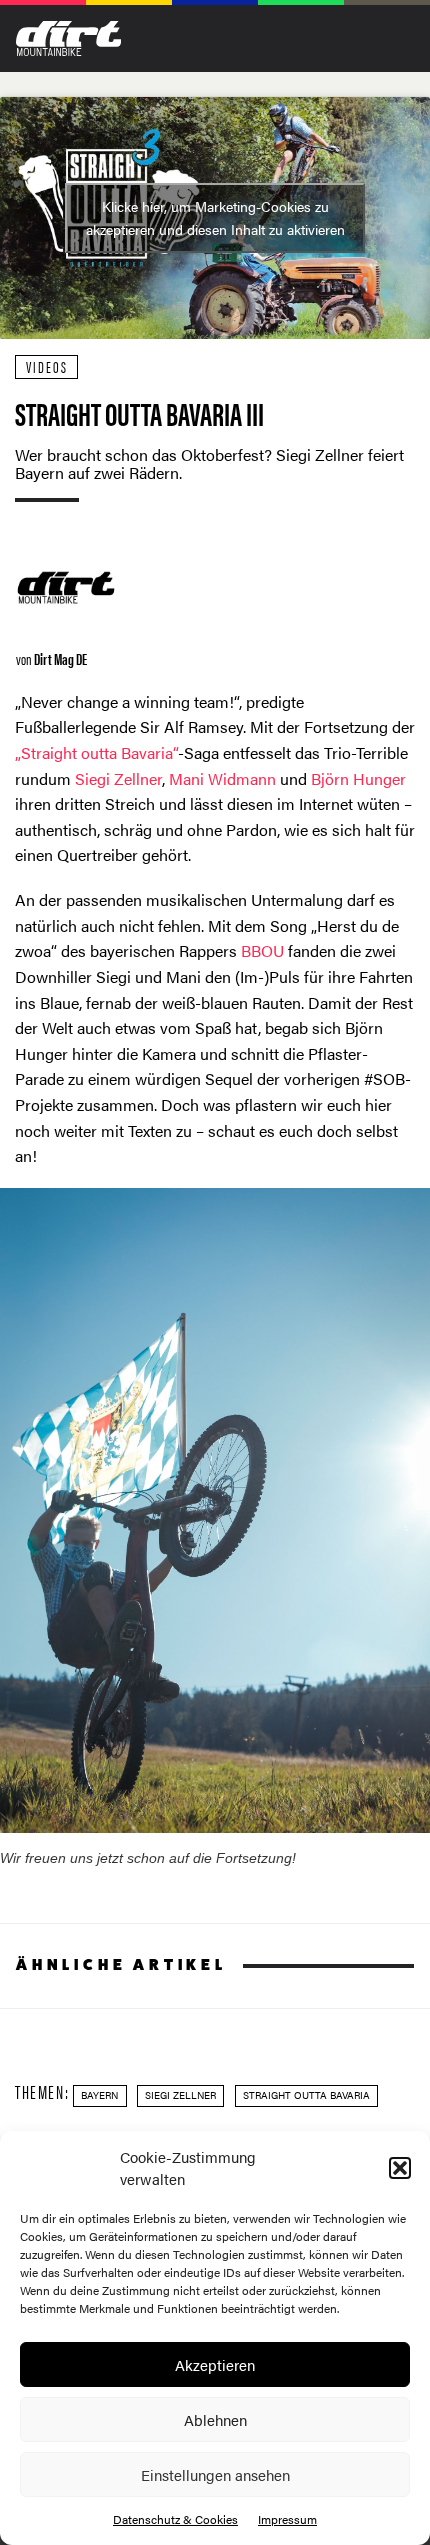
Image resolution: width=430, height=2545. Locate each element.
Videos (47, 366)
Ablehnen (215, 2419)
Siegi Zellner (118, 778)
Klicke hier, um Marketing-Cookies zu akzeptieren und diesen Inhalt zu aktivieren (215, 217)
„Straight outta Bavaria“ (96, 752)
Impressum (287, 2519)
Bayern (99, 2095)
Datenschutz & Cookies (175, 2519)
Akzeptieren (215, 2364)
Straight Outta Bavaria (306, 2095)
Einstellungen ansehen (215, 2474)
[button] (400, 2168)
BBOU (262, 950)
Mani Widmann (222, 778)
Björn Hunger (358, 778)
